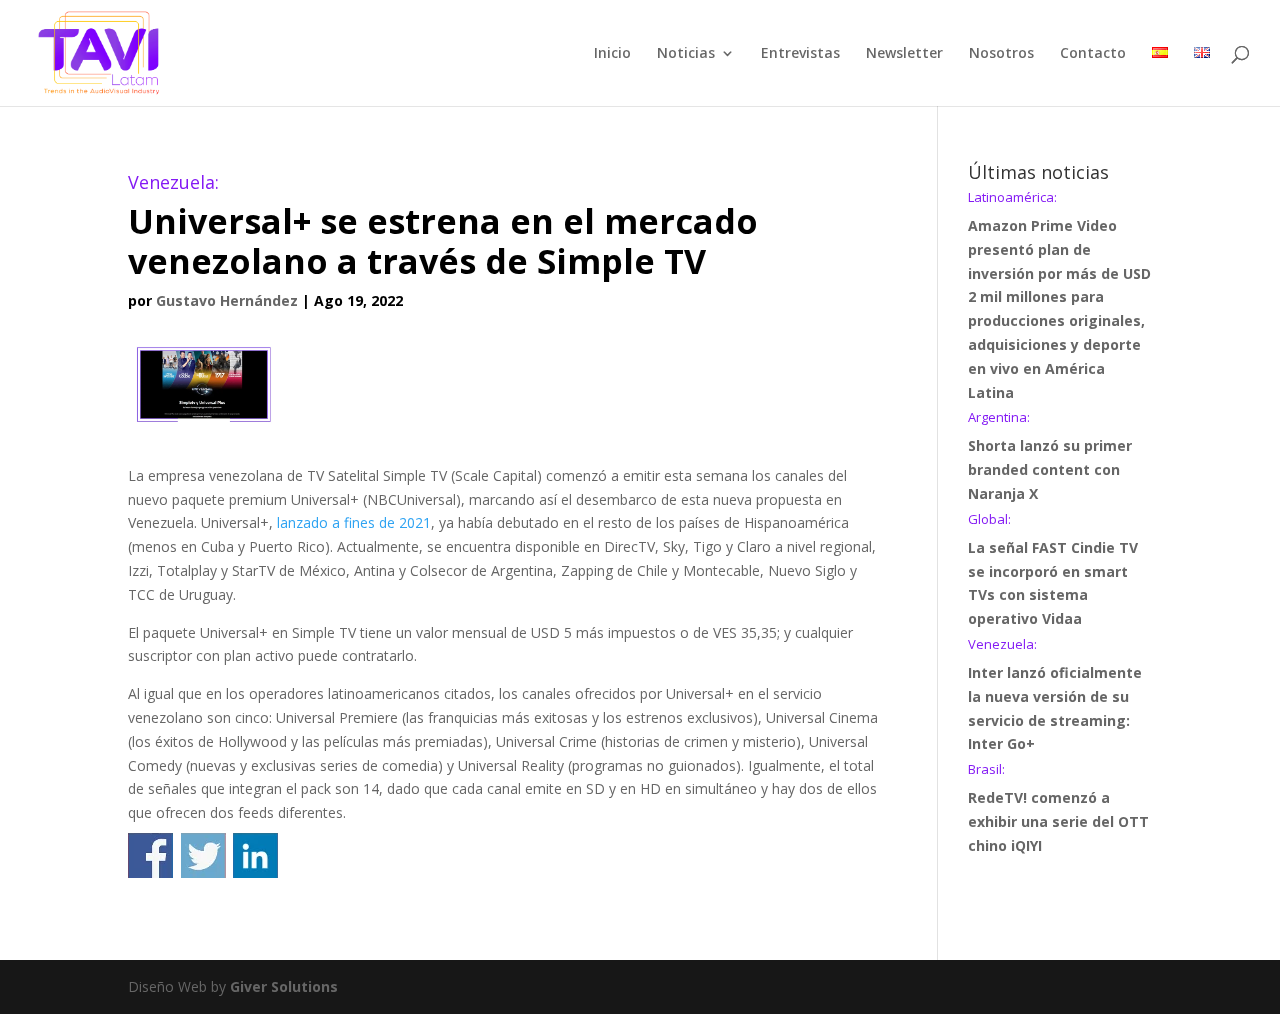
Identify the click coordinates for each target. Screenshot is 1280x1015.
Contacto (1093, 54)
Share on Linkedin (255, 855)
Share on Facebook (150, 855)
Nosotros (1001, 54)
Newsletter (904, 54)
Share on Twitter (203, 855)
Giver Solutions (284, 986)
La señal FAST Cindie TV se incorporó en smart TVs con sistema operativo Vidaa (1053, 570)
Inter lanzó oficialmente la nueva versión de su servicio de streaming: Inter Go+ (1055, 695)
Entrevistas (800, 54)
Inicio (612, 54)
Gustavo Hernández (227, 300)
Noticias (686, 54)
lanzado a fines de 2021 (354, 522)
